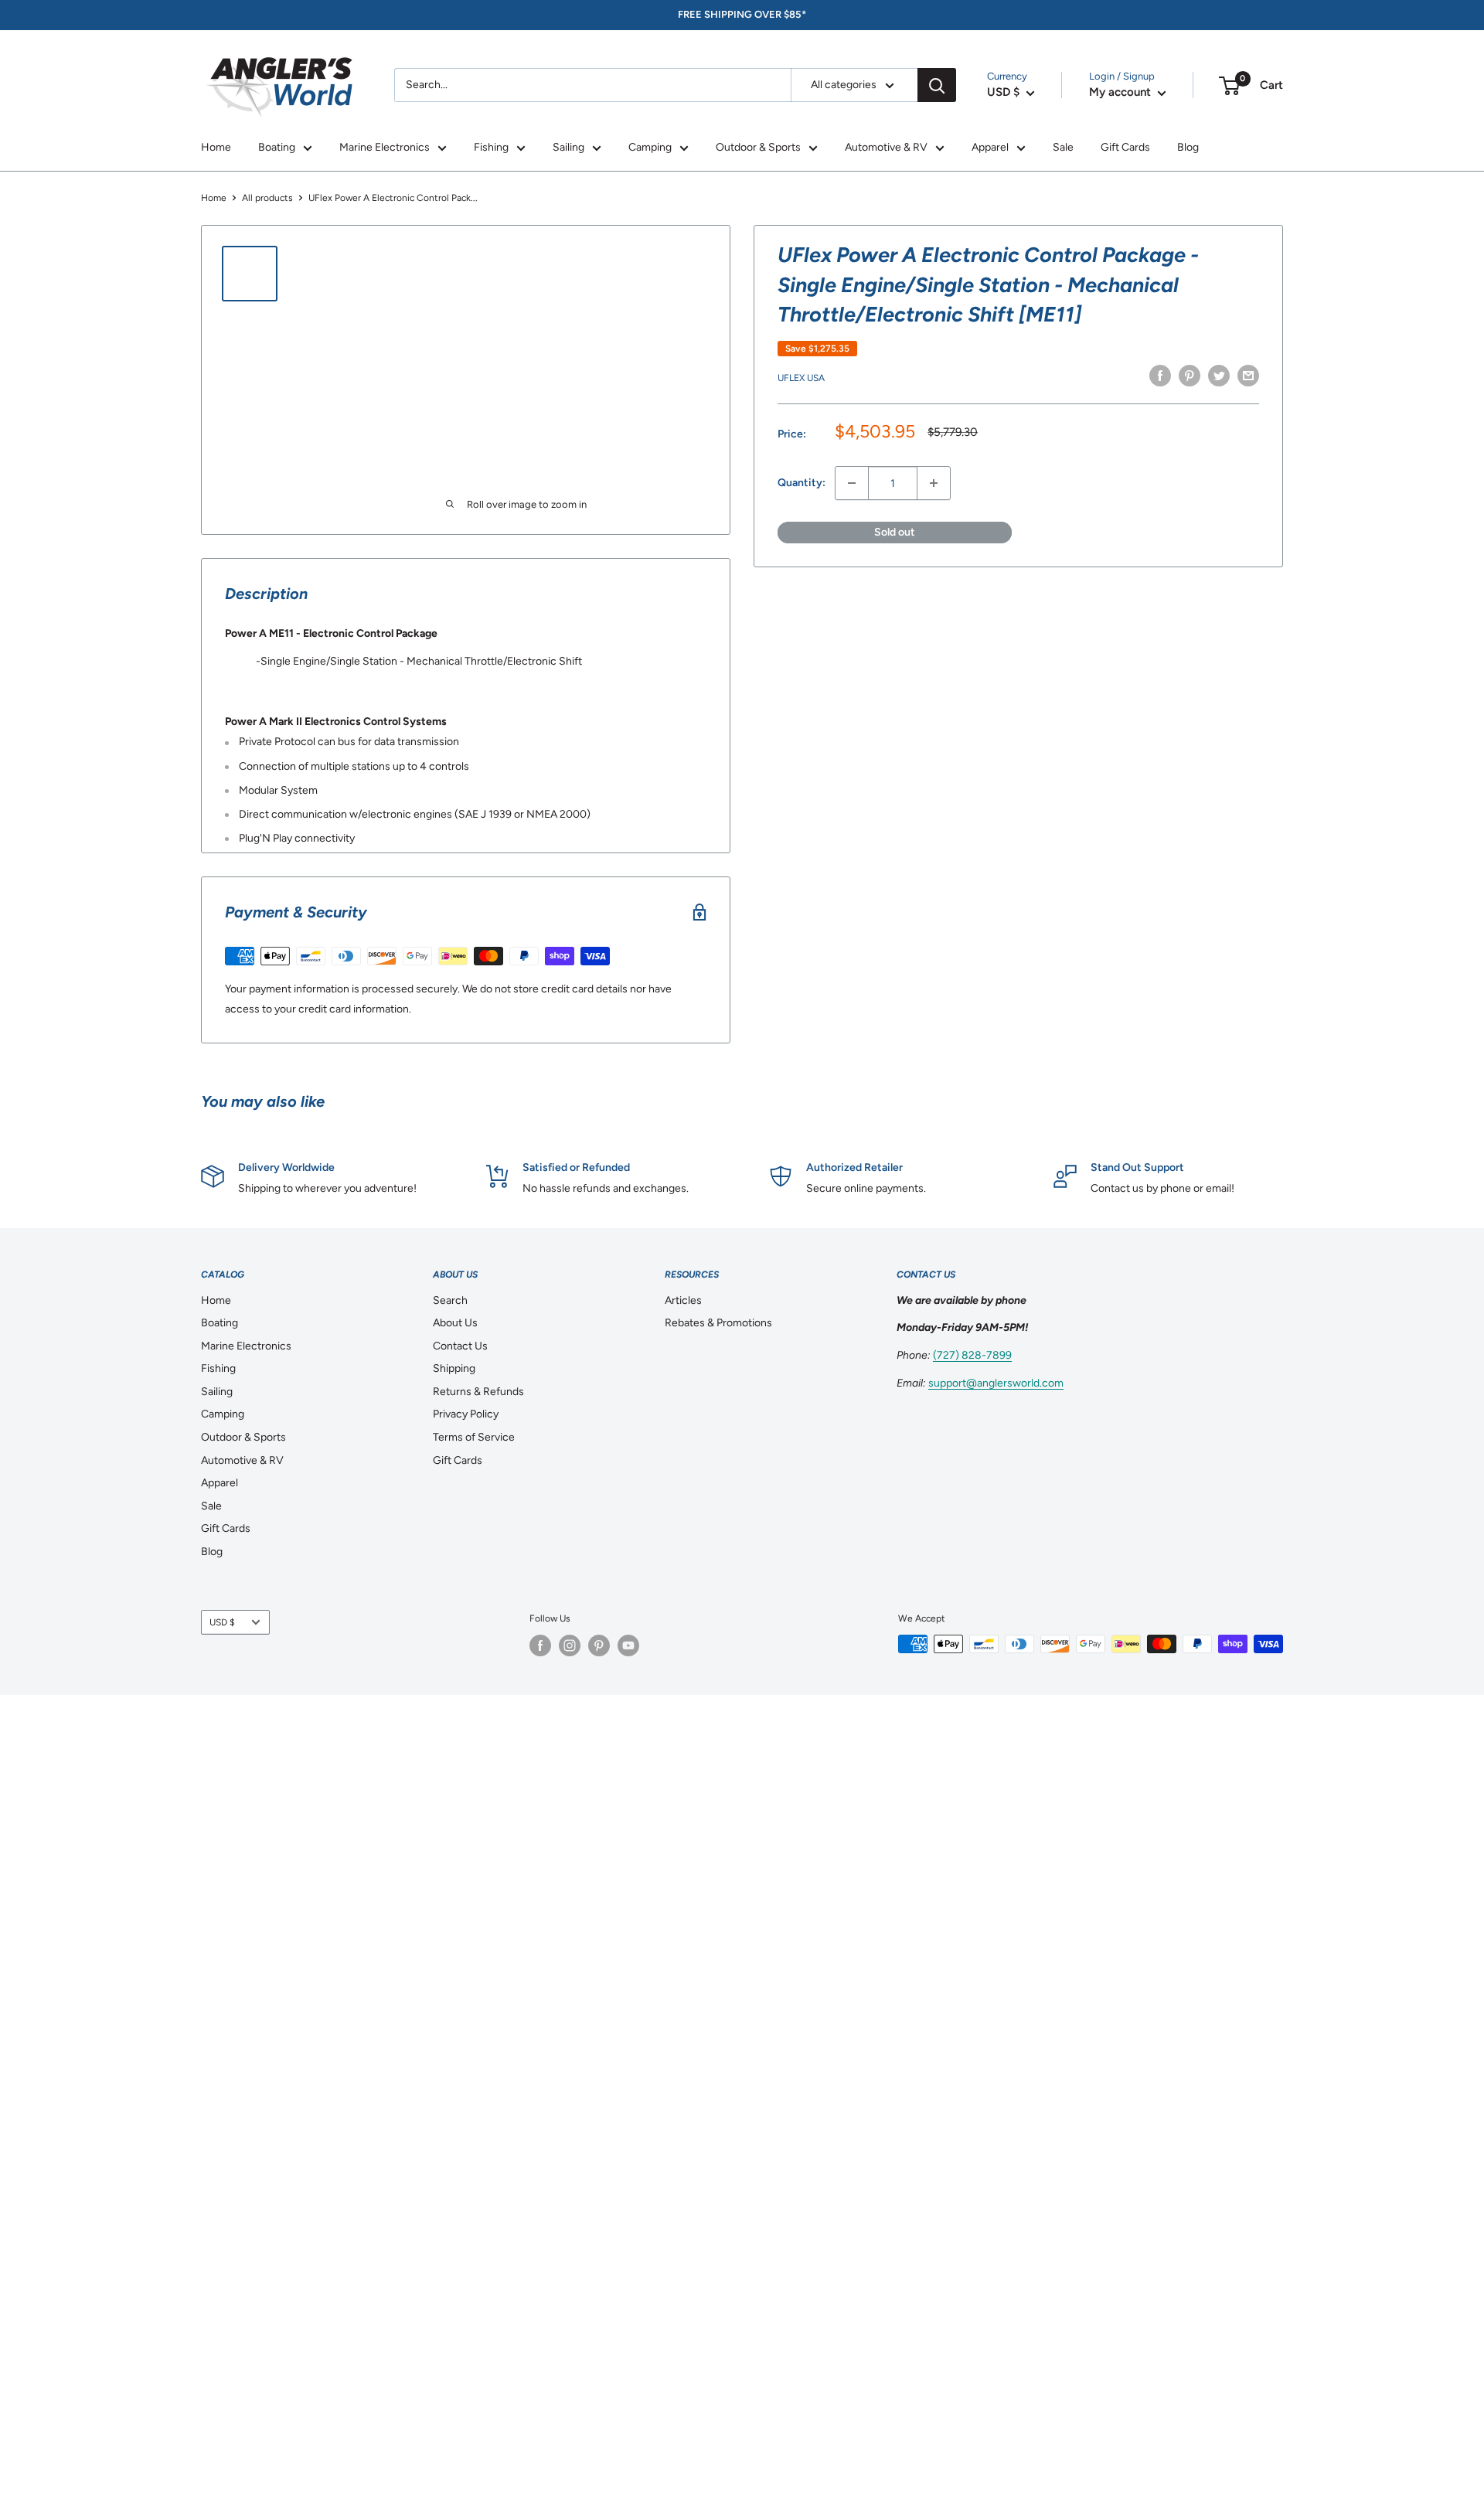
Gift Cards (1125, 147)
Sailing (568, 147)
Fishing (491, 147)
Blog (1188, 147)
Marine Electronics (385, 147)
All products (267, 198)
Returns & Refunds (478, 1392)
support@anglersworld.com (996, 1383)
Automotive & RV (886, 147)
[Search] (937, 85)
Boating (277, 147)
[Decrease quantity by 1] (852, 483)
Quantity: (802, 483)
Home (216, 147)
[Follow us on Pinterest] (599, 1645)
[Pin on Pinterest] (1190, 376)
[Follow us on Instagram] (570, 1645)
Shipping (454, 1368)
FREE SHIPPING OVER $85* (742, 14)
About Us (455, 1323)
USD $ (222, 1622)
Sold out (895, 532)
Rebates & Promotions (718, 1323)
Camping (650, 147)
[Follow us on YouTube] (628, 1645)
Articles (683, 1300)
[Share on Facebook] (1160, 376)
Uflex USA (801, 378)
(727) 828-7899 (972, 1355)
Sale (1063, 147)
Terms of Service (474, 1437)
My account (1122, 92)
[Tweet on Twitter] (1219, 376)
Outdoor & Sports (758, 147)
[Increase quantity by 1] (934, 483)
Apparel (990, 147)
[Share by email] (1248, 376)
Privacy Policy (466, 1414)
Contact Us (460, 1346)
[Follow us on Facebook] (540, 1645)
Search (450, 1300)
